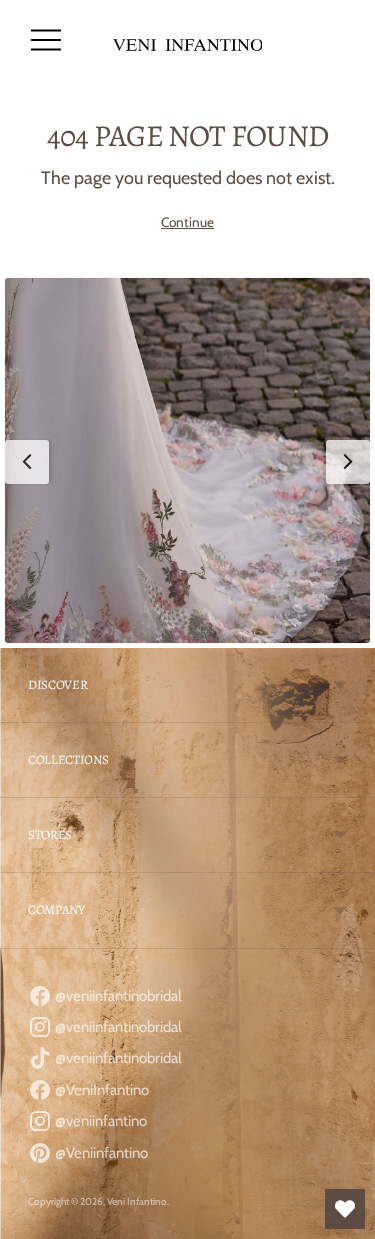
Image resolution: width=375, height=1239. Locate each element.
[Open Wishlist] (345, 1209)
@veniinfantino (99, 1121)
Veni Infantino (137, 1201)
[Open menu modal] (46, 40)
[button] (187, 460)
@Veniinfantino (100, 1153)
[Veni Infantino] (188, 40)
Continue (187, 222)
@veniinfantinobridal (117, 996)
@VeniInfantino (100, 1090)
